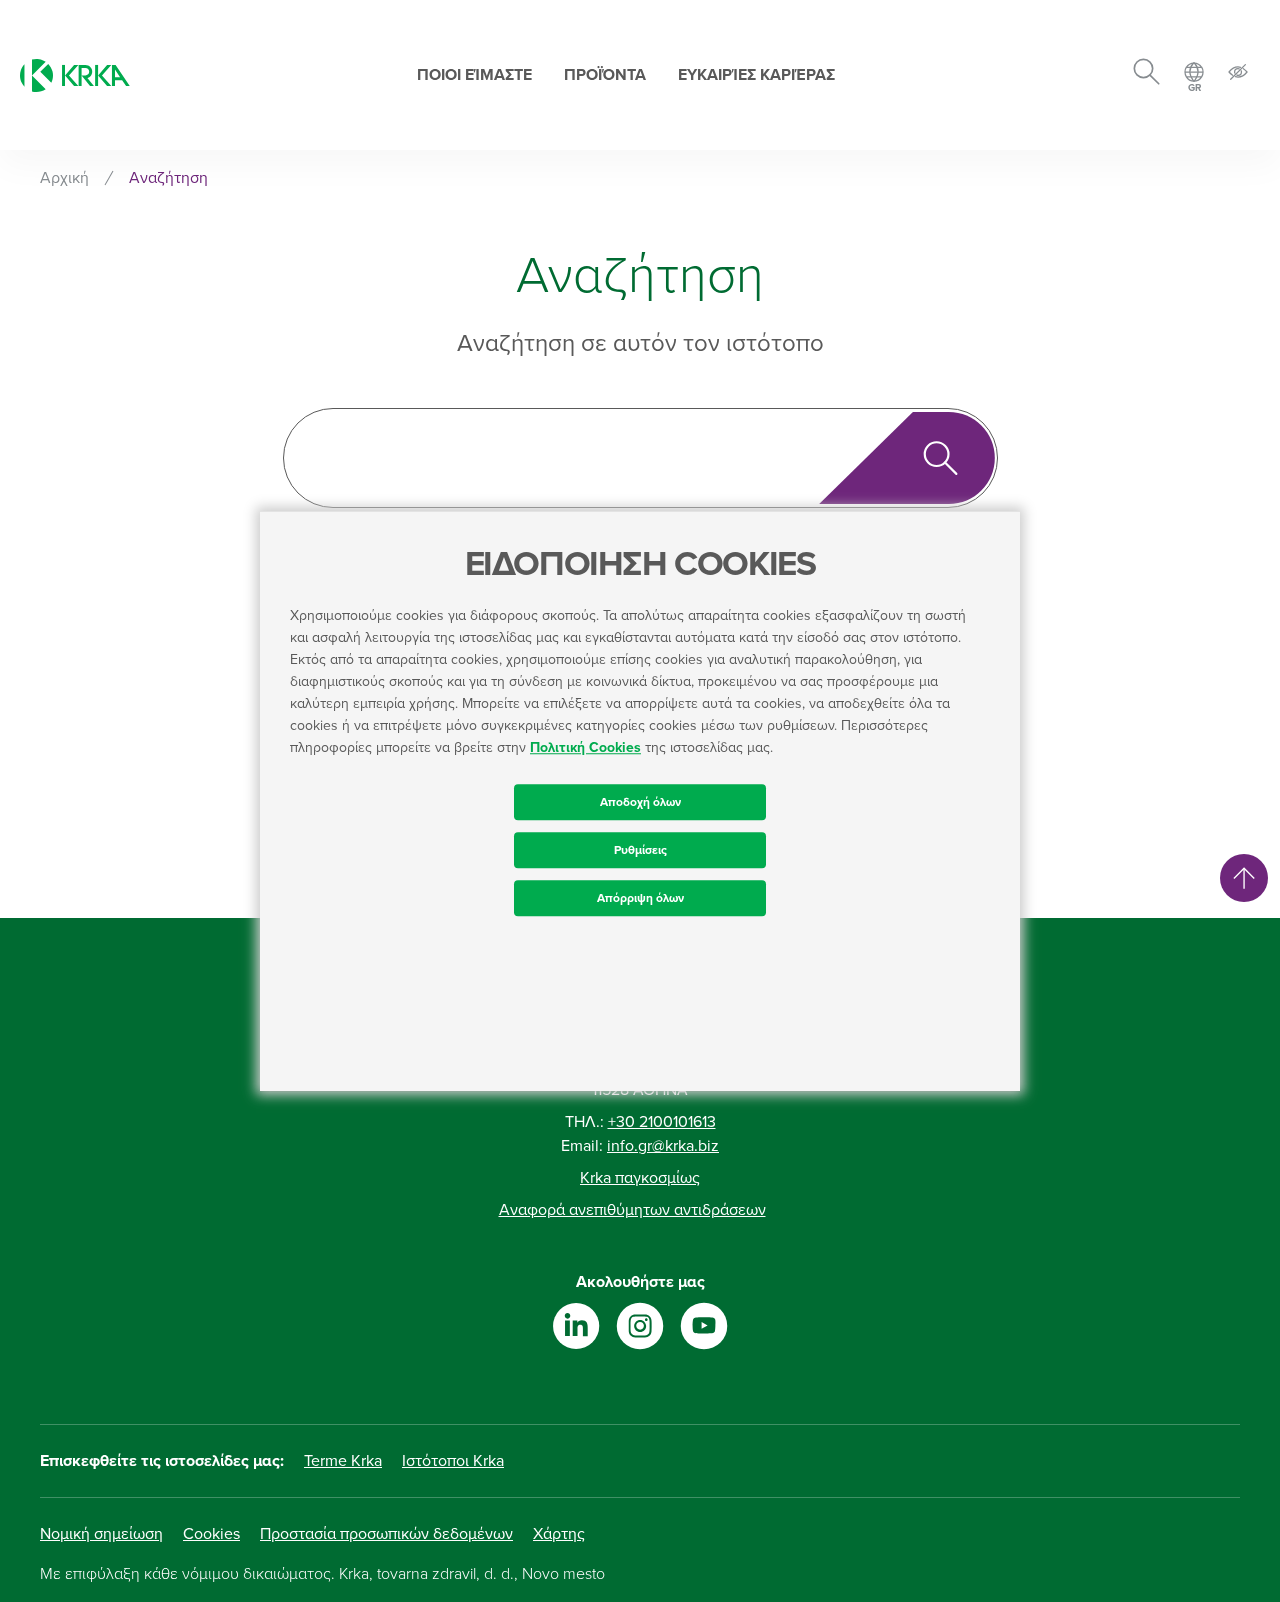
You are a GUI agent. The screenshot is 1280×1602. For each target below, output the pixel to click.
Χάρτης (559, 1534)
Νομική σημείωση (101, 1534)
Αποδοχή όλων (640, 802)
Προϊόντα (605, 75)
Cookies (211, 1534)
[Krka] (75, 75)
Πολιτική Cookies (585, 747)
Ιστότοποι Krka (453, 1461)
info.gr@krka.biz (663, 1146)
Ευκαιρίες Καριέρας (756, 75)
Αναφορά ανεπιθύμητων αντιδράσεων (632, 1210)
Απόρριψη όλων (640, 898)
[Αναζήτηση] (1146, 75)
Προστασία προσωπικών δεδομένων (386, 1534)
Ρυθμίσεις (640, 850)
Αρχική (64, 178)
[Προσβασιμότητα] (1238, 75)
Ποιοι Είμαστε (474, 75)
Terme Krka (343, 1461)
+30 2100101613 (662, 1122)
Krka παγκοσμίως (640, 1178)
